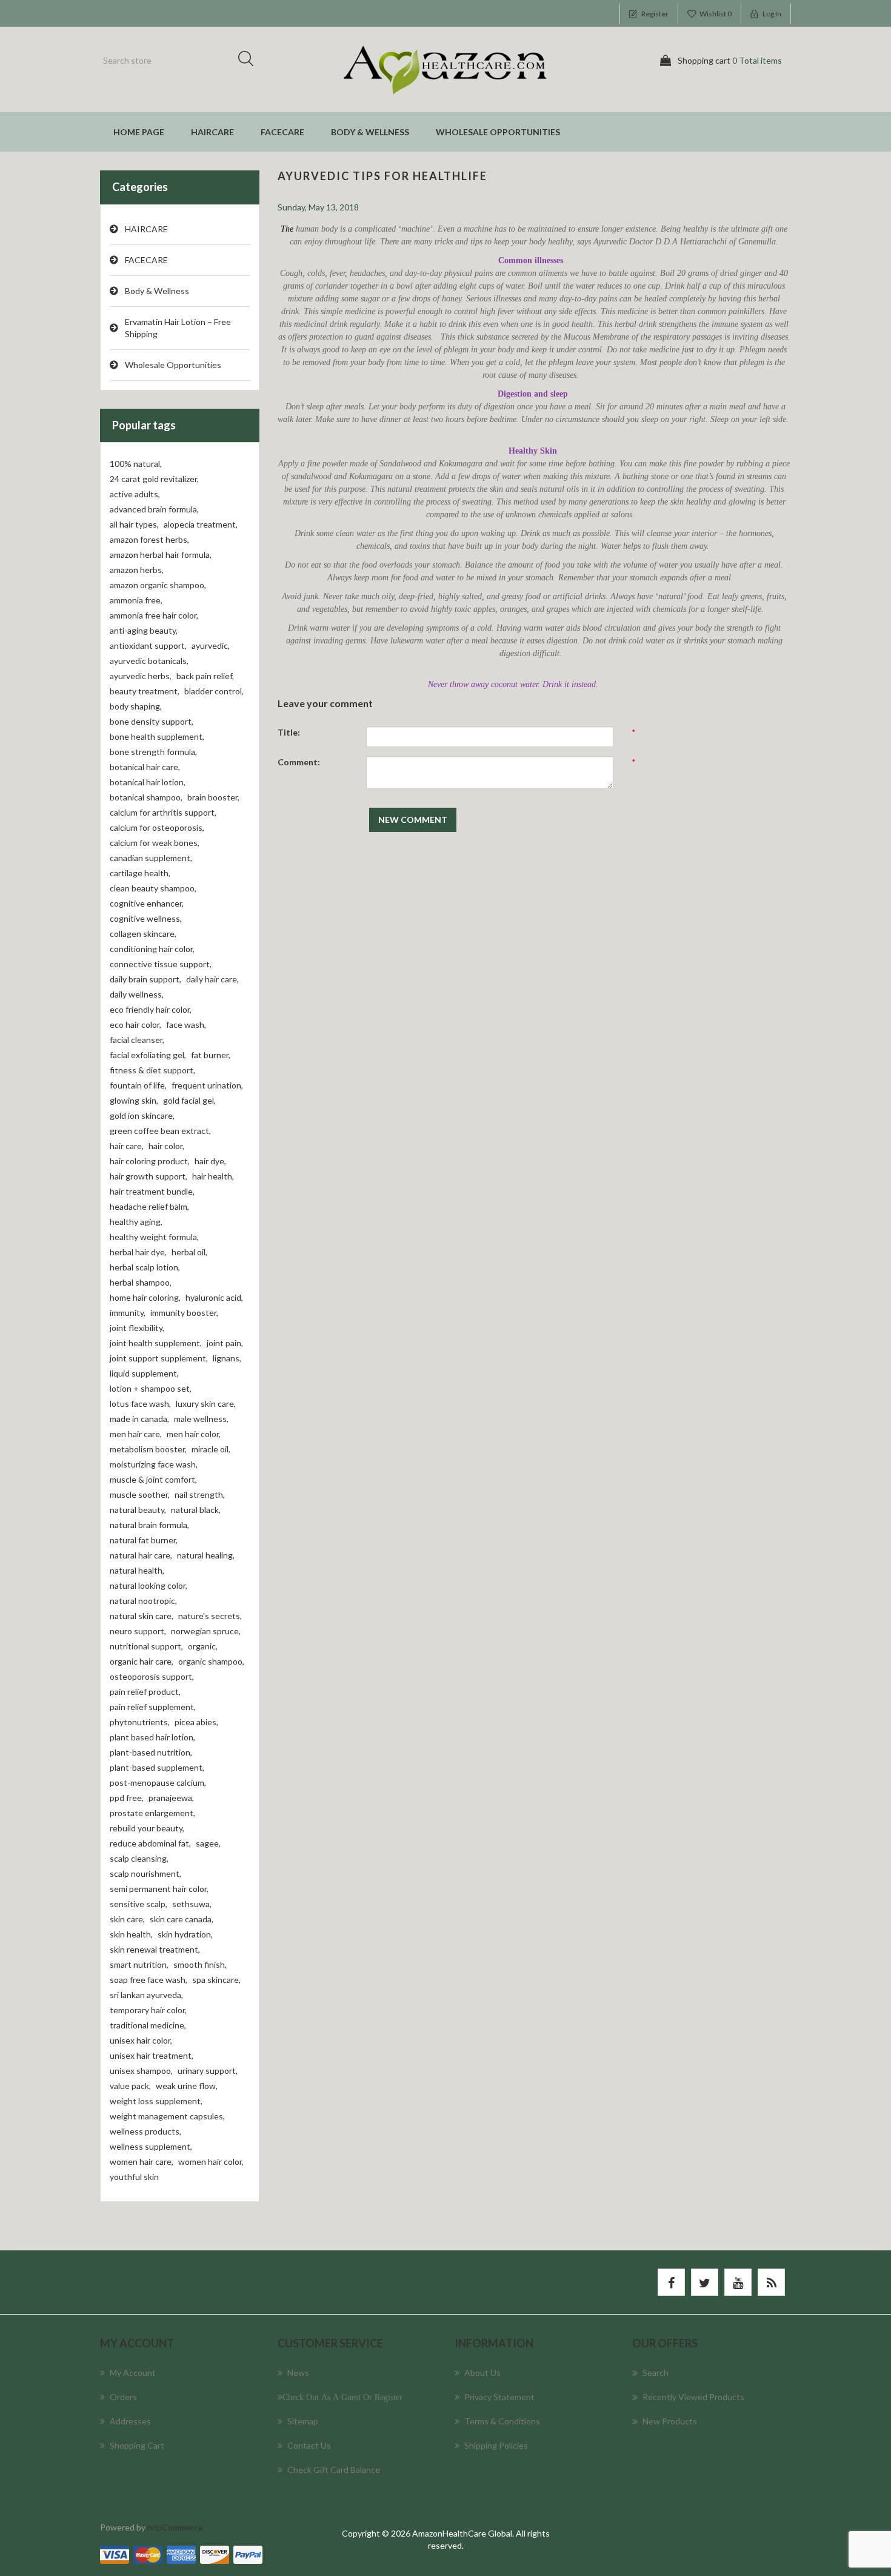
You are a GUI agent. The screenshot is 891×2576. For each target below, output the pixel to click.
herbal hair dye (138, 1252)
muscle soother (140, 1494)
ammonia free (136, 600)
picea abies (196, 1722)
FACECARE (282, 132)
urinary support (208, 2071)
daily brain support (145, 979)
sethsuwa (192, 1904)
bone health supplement (157, 736)
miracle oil (211, 1449)
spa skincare (216, 1980)
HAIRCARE (212, 132)
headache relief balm (149, 1206)
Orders (123, 2397)
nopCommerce (175, 2527)
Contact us (309, 2445)
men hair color (194, 1434)
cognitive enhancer (147, 903)
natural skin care (142, 1616)
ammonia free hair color (154, 615)
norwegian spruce (206, 1631)
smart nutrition (139, 1964)
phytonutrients (140, 1722)
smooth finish (200, 1964)
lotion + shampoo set (151, 1388)
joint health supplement (156, 1343)
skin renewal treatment (155, 1949)
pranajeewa (171, 1798)
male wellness (201, 1419)
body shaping (136, 706)
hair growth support (148, 1176)
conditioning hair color (152, 949)
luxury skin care (206, 1404)
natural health (137, 1570)
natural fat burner (144, 1540)
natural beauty (138, 1510)
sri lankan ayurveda (146, 1995)
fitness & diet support (152, 1070)
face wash (186, 1025)
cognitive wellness (146, 918)
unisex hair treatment (152, 2055)
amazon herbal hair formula (161, 555)
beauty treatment (145, 691)
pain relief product (145, 1692)
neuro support (138, 1631)
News (298, 2373)
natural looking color (148, 1585)
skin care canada (182, 1919)
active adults (135, 494)
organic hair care (142, 1661)
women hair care (142, 2162)
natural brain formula (149, 1525)
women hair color (211, 2162)
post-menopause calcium (158, 1783)
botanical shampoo (146, 797)
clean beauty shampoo (153, 888)
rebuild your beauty (147, 1828)
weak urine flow (187, 2086)
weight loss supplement (156, 2101)
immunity (128, 1313)
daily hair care (212, 979)
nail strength (200, 1494)
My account (133, 2373)
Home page (139, 132)
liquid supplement (144, 1373)
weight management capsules (167, 2116)
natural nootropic (143, 1601)
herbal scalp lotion (145, 1267)
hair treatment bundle (152, 1191)
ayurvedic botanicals (149, 661)
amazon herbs (137, 570)
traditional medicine (148, 2025)
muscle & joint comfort (153, 1479)
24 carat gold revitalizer (154, 479)
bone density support (152, 721)
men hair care (136, 1434)
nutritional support (146, 1646)
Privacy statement (499, 2397)
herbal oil (189, 1252)
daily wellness (137, 994)
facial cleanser (137, 1040)
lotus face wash (140, 1404)
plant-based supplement (157, 1767)
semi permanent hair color (159, 1889)
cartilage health (140, 873)
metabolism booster (148, 1449)
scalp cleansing (139, 1858)
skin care (127, 1919)
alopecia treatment (201, 524)
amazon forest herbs (149, 539)
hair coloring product (150, 1161)
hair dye (210, 1161)
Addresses (130, 2421)
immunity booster (184, 1313)
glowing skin (134, 1100)
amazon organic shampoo (158, 585)
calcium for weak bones (155, 843)
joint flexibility (137, 1328)
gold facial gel (189, 1100)
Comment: (299, 762)
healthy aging (136, 1222)
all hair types (134, 524)
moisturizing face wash (154, 1464)
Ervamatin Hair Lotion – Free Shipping (178, 328)
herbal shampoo (141, 1282)
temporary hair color (148, 2010)
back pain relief (205, 676)
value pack (130, 2086)
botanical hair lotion (148, 782)
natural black (196, 1510)
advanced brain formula (154, 509)
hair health (213, 1176)
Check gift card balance (334, 2470)
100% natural (136, 464)
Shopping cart (137, 2445)
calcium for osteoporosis (157, 827)
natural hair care (141, 1555)
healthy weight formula (154, 1237)
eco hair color (135, 1025)
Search (250, 61)
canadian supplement (151, 858)
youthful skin (134, 2177)
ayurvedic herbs (141, 676)
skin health (131, 1934)
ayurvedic (211, 646)
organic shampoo (211, 1661)
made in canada (139, 1419)
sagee (208, 1843)
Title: (289, 732)
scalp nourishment (145, 1873)
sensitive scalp (138, 1904)
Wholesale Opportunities (498, 132)
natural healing (206, 1555)
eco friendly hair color (151, 1009)
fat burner (211, 1055)
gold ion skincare (142, 1115)
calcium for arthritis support (163, 812)
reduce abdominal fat (150, 1843)
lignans (227, 1358)
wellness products (145, 2131)
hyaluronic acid (214, 1297)
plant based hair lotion (152, 1737)
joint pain (225, 1343)
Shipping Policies (496, 2445)
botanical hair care (145, 767)
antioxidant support (148, 646)
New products (670, 2421)
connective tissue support (161, 964)
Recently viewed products (693, 2397)
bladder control (214, 691)
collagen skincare (143, 934)
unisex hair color (141, 2040)
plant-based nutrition (151, 1752)
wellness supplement (151, 2146)
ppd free (127, 1798)
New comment (413, 820)
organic (203, 1646)
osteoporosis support (152, 1676)
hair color (166, 1146)
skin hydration (185, 1934)
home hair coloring (145, 1297)
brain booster (213, 797)
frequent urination (207, 1085)
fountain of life (138, 1085)
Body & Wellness (370, 132)
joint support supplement (159, 1358)
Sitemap (303, 2421)
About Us (482, 2373)
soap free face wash (148, 1980)
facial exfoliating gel (148, 1055)
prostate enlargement (152, 1813)
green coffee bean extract (160, 1131)
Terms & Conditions (502, 2421)
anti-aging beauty (144, 630)
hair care (127, 1146)
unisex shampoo (141, 2071)
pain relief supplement (153, 1707)
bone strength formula (153, 752)
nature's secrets (210, 1616)
